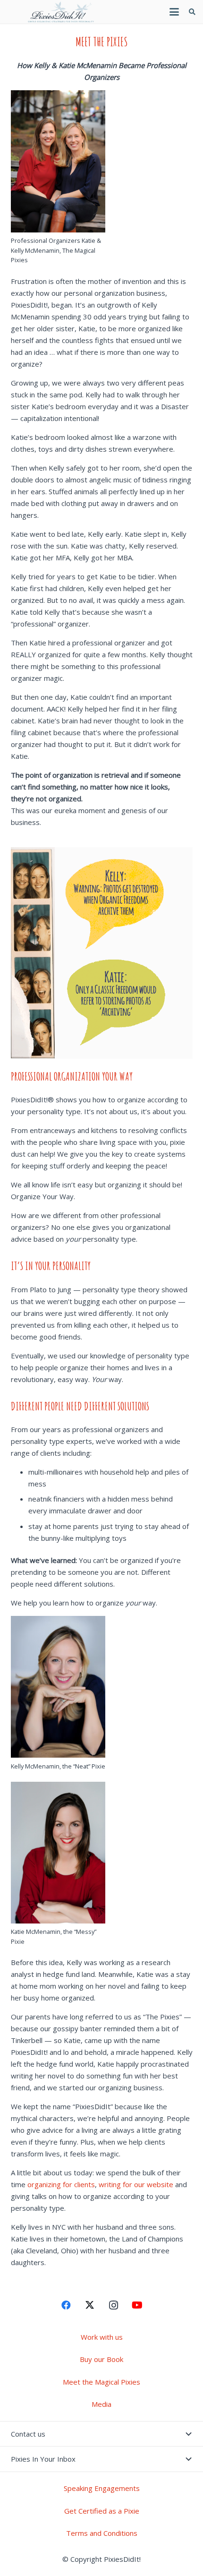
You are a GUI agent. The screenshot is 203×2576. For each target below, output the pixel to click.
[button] (174, 12)
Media (101, 2404)
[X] (90, 2305)
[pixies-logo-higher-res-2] (61, 12)
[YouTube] (137, 2305)
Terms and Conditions (102, 2533)
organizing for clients (61, 2184)
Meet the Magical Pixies (101, 2382)
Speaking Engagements (102, 2488)
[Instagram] (113, 2305)
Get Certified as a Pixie (102, 2511)
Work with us (102, 2337)
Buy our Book (101, 2359)
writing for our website (136, 2184)
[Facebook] (66, 2305)
